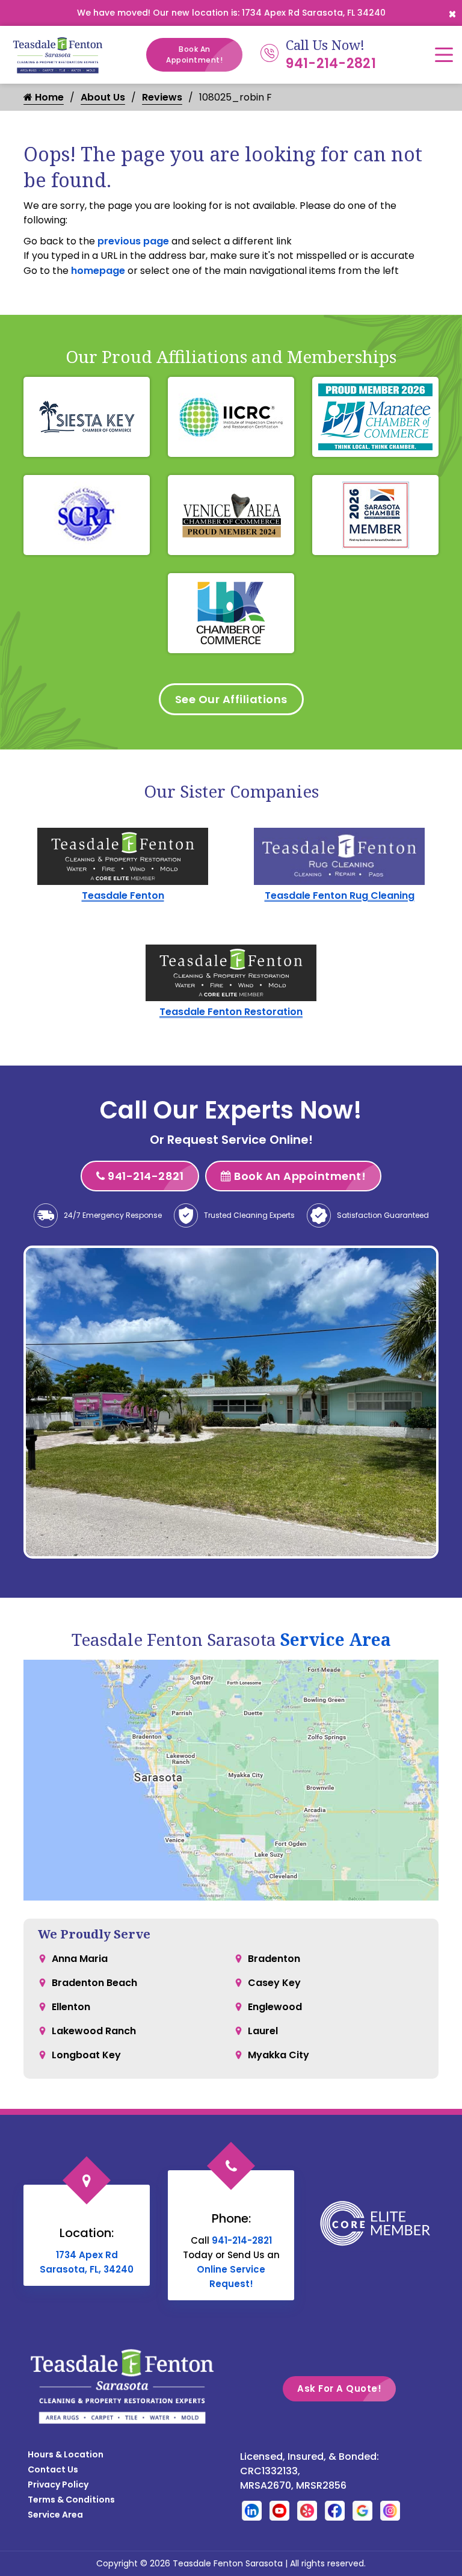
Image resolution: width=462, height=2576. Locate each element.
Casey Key (274, 1983)
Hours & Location (66, 2454)
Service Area (336, 1639)
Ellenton (71, 2007)
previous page (133, 241)
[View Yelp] (307, 2510)
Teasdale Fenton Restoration (231, 1012)
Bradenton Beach (94, 1983)
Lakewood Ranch (94, 2031)
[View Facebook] (335, 2510)
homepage (98, 271)
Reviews (162, 97)
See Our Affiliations (231, 699)
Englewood (275, 2007)
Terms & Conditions (71, 2500)
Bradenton (274, 1959)
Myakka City (279, 2055)
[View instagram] (390, 2510)
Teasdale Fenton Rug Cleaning (340, 895)
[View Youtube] (279, 2510)
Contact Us (53, 2469)
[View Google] (362, 2510)
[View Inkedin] (252, 2510)
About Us (103, 97)
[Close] (452, 13)
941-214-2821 (331, 64)
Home (48, 97)
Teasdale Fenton (123, 895)
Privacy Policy (58, 2484)
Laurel (263, 2031)
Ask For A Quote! (339, 2388)
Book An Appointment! (194, 54)
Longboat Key (86, 2055)
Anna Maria (80, 1959)
